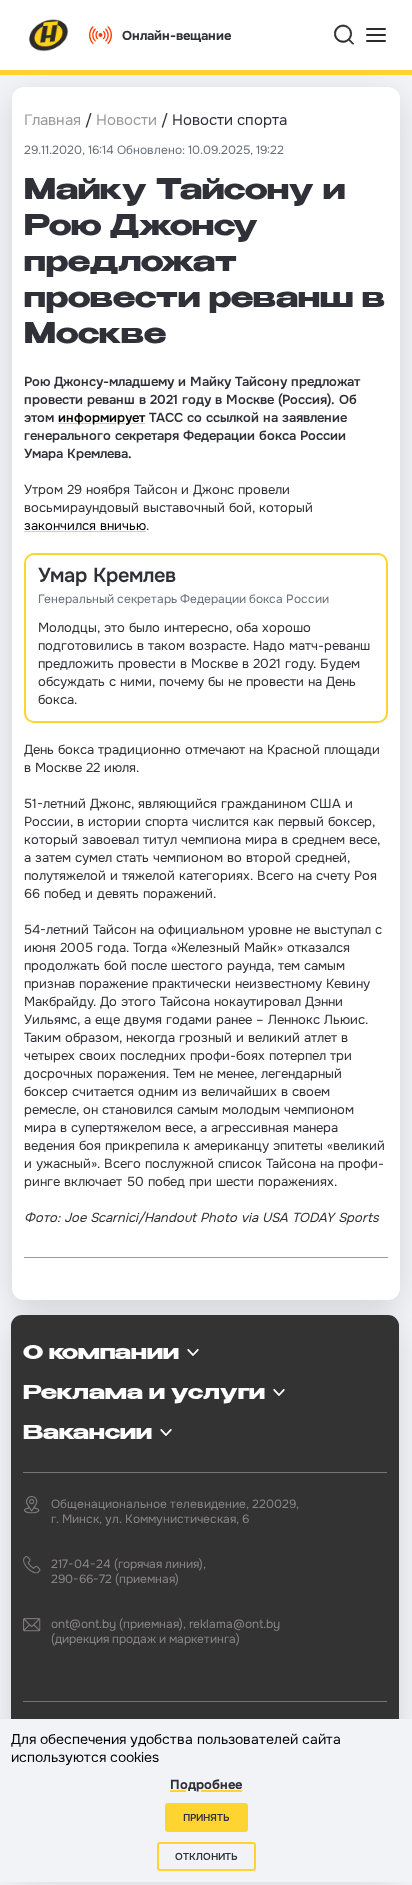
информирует (101, 417)
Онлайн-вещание (176, 35)
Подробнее (206, 1784)
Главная (52, 120)
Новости (126, 120)
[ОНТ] (49, 35)
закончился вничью (85, 525)
